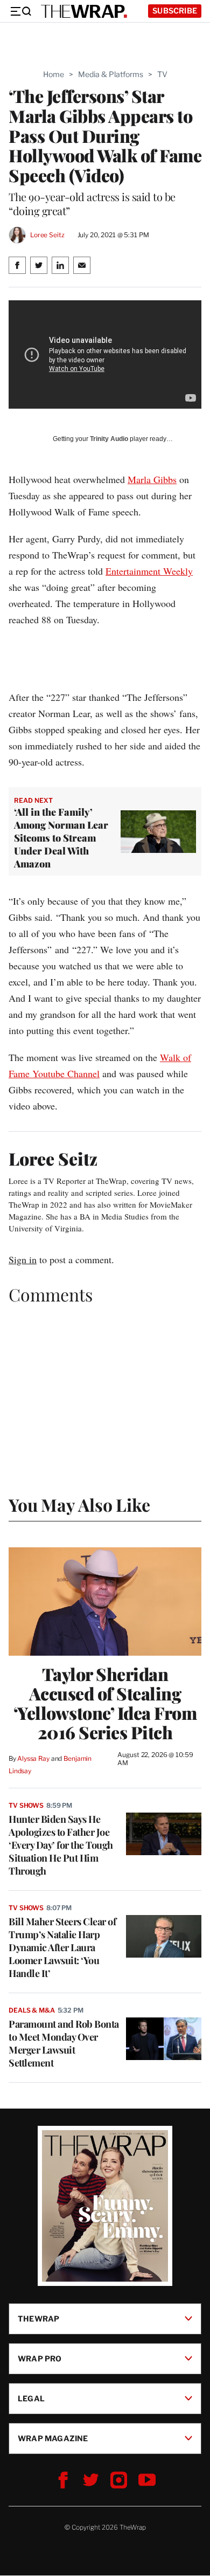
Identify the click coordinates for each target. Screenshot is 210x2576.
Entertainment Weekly (149, 571)
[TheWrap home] (84, 11)
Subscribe (175, 11)
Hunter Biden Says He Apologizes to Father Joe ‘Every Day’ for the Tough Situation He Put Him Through (61, 1845)
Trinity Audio (109, 439)
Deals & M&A (32, 2010)
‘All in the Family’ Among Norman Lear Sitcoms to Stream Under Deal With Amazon (61, 838)
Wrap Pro (40, 2358)
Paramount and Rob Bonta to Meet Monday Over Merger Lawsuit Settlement (64, 2043)
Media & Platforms (111, 74)
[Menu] (20, 11)
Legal (31, 2398)
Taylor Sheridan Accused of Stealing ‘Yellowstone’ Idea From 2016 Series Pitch (105, 1703)
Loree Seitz (47, 235)
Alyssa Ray (33, 1758)
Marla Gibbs (152, 479)
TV (162, 74)
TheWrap (38, 2319)
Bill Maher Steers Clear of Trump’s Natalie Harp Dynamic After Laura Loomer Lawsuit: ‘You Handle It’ (62, 1947)
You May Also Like (79, 1504)
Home (54, 74)
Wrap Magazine (53, 2438)
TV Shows (26, 1805)
